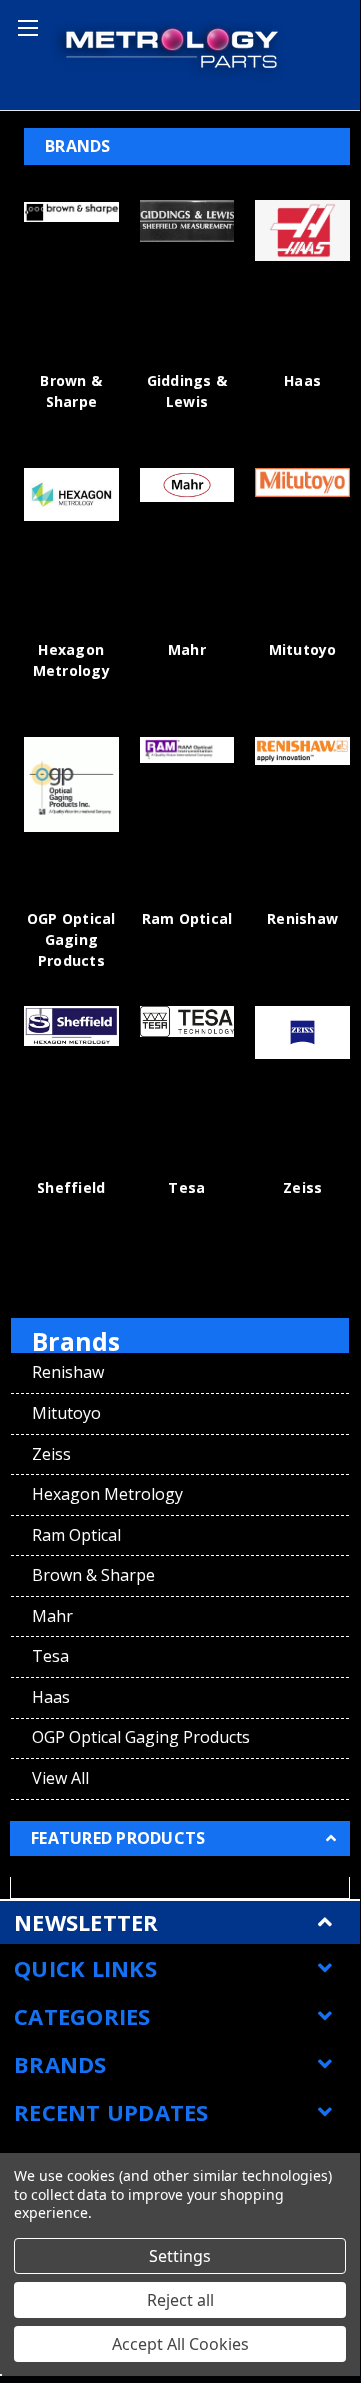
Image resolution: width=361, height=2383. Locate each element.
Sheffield (71, 1187)
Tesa (186, 1187)
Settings (180, 2256)
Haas (302, 380)
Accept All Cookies (180, 2344)
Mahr (187, 649)
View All (60, 1778)
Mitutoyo (303, 649)
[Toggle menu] (25, 25)
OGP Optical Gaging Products (71, 939)
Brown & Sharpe (93, 1575)
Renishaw (302, 918)
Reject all (180, 2300)
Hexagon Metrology (107, 1494)
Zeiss (302, 1187)
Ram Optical (187, 918)
